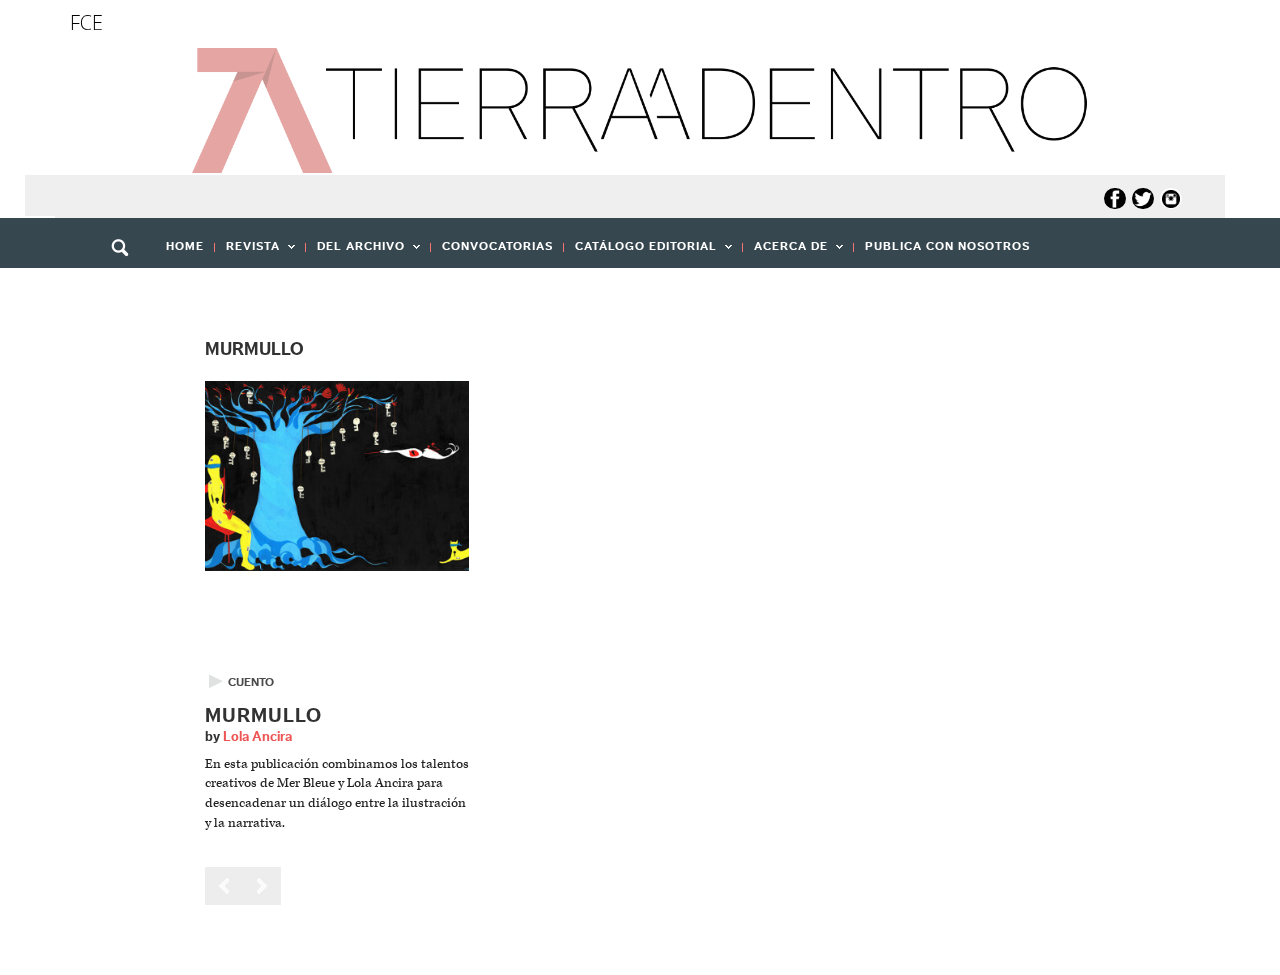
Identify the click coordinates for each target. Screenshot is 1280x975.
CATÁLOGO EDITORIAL (640, 252)
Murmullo (263, 716)
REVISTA (247, 252)
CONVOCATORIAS (497, 246)
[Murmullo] (337, 475)
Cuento (251, 682)
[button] (127, 291)
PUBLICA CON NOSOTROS (947, 246)
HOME (185, 246)
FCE (86, 22)
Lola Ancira (257, 737)
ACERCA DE (785, 252)
